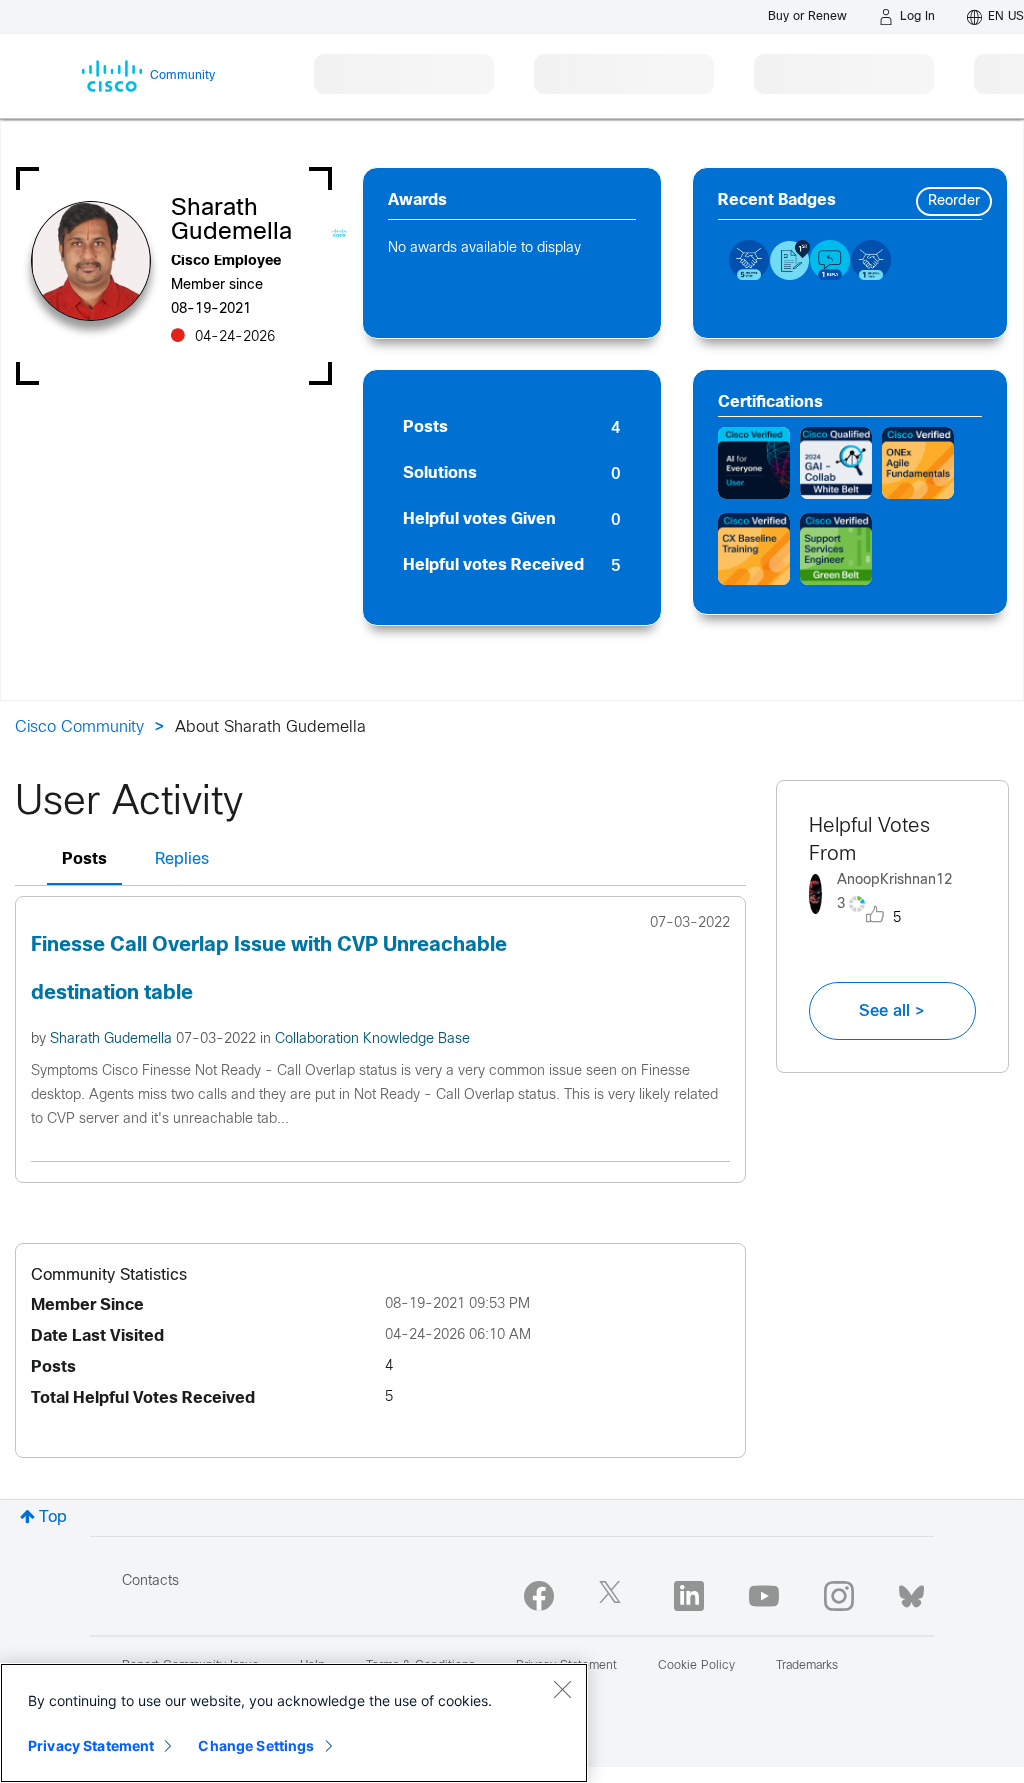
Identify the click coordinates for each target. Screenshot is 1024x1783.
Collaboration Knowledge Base (372, 1039)
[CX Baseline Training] (754, 549)
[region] (294, 1723)
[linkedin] (689, 1596)
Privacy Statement (91, 1745)
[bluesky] (911, 1592)
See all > (892, 1011)
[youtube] (764, 1596)
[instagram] (839, 1596)
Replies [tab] (182, 859)
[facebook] (539, 1596)
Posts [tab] (84, 859)
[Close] (562, 1689)
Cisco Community (79, 727)
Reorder (954, 201)
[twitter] (614, 1596)
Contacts (150, 1581)
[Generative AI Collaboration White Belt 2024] (836, 463)
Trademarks (807, 1666)
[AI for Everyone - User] (754, 463)
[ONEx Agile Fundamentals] (918, 463)
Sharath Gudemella (113, 1039)
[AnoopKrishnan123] (893, 918)
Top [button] (53, 1517)
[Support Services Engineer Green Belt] (836, 549)
